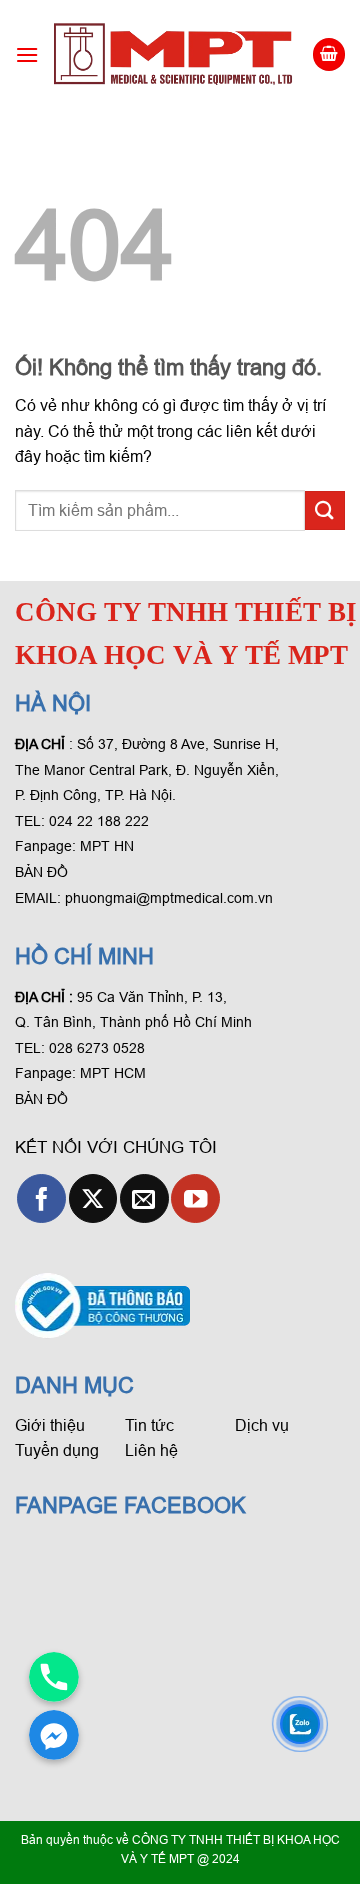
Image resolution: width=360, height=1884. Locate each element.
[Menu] (27, 54)
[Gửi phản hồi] (325, 510)
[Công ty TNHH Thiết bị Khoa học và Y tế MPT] (175, 54)
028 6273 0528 (99, 1048)
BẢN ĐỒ (41, 872)
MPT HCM (113, 1073)
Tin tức (149, 1425)
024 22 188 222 (99, 821)
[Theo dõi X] (93, 1198)
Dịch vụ (262, 1425)
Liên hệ (151, 1450)
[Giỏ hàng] (329, 54)
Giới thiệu (50, 1425)
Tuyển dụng (57, 1450)
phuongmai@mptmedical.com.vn (169, 898)
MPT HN (107, 846)
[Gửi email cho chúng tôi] (144, 1198)
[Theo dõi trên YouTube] (195, 1198)
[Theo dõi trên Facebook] (41, 1198)
